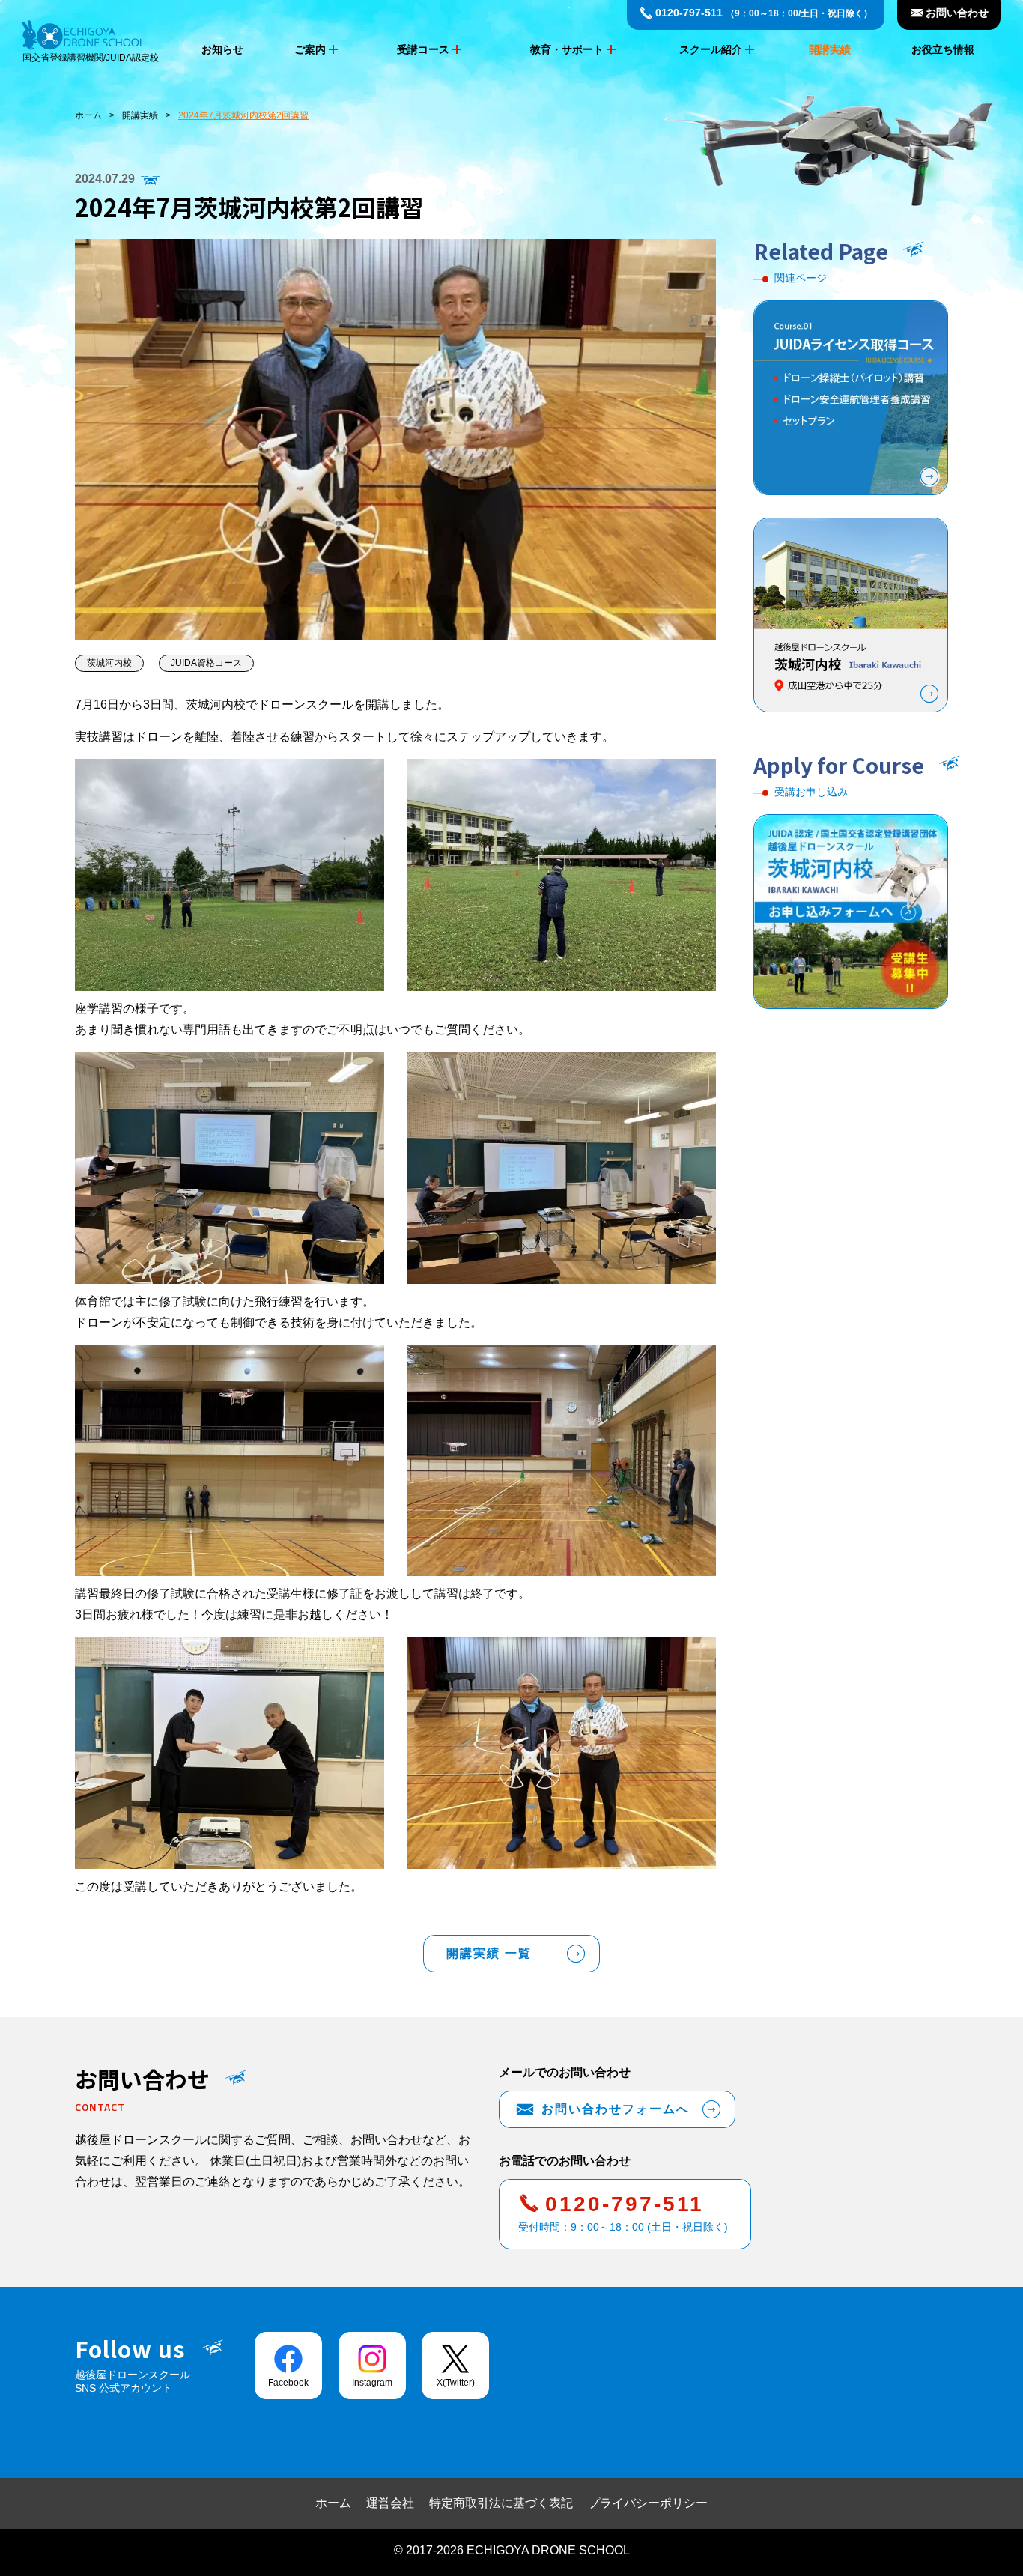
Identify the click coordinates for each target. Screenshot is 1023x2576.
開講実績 (830, 49)
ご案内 (310, 49)
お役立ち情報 (943, 49)
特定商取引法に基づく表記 (501, 2503)
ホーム (88, 115)
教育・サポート (567, 49)
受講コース (423, 49)
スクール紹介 (711, 49)
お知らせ (222, 49)
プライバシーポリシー (648, 2503)
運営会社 (390, 2503)
